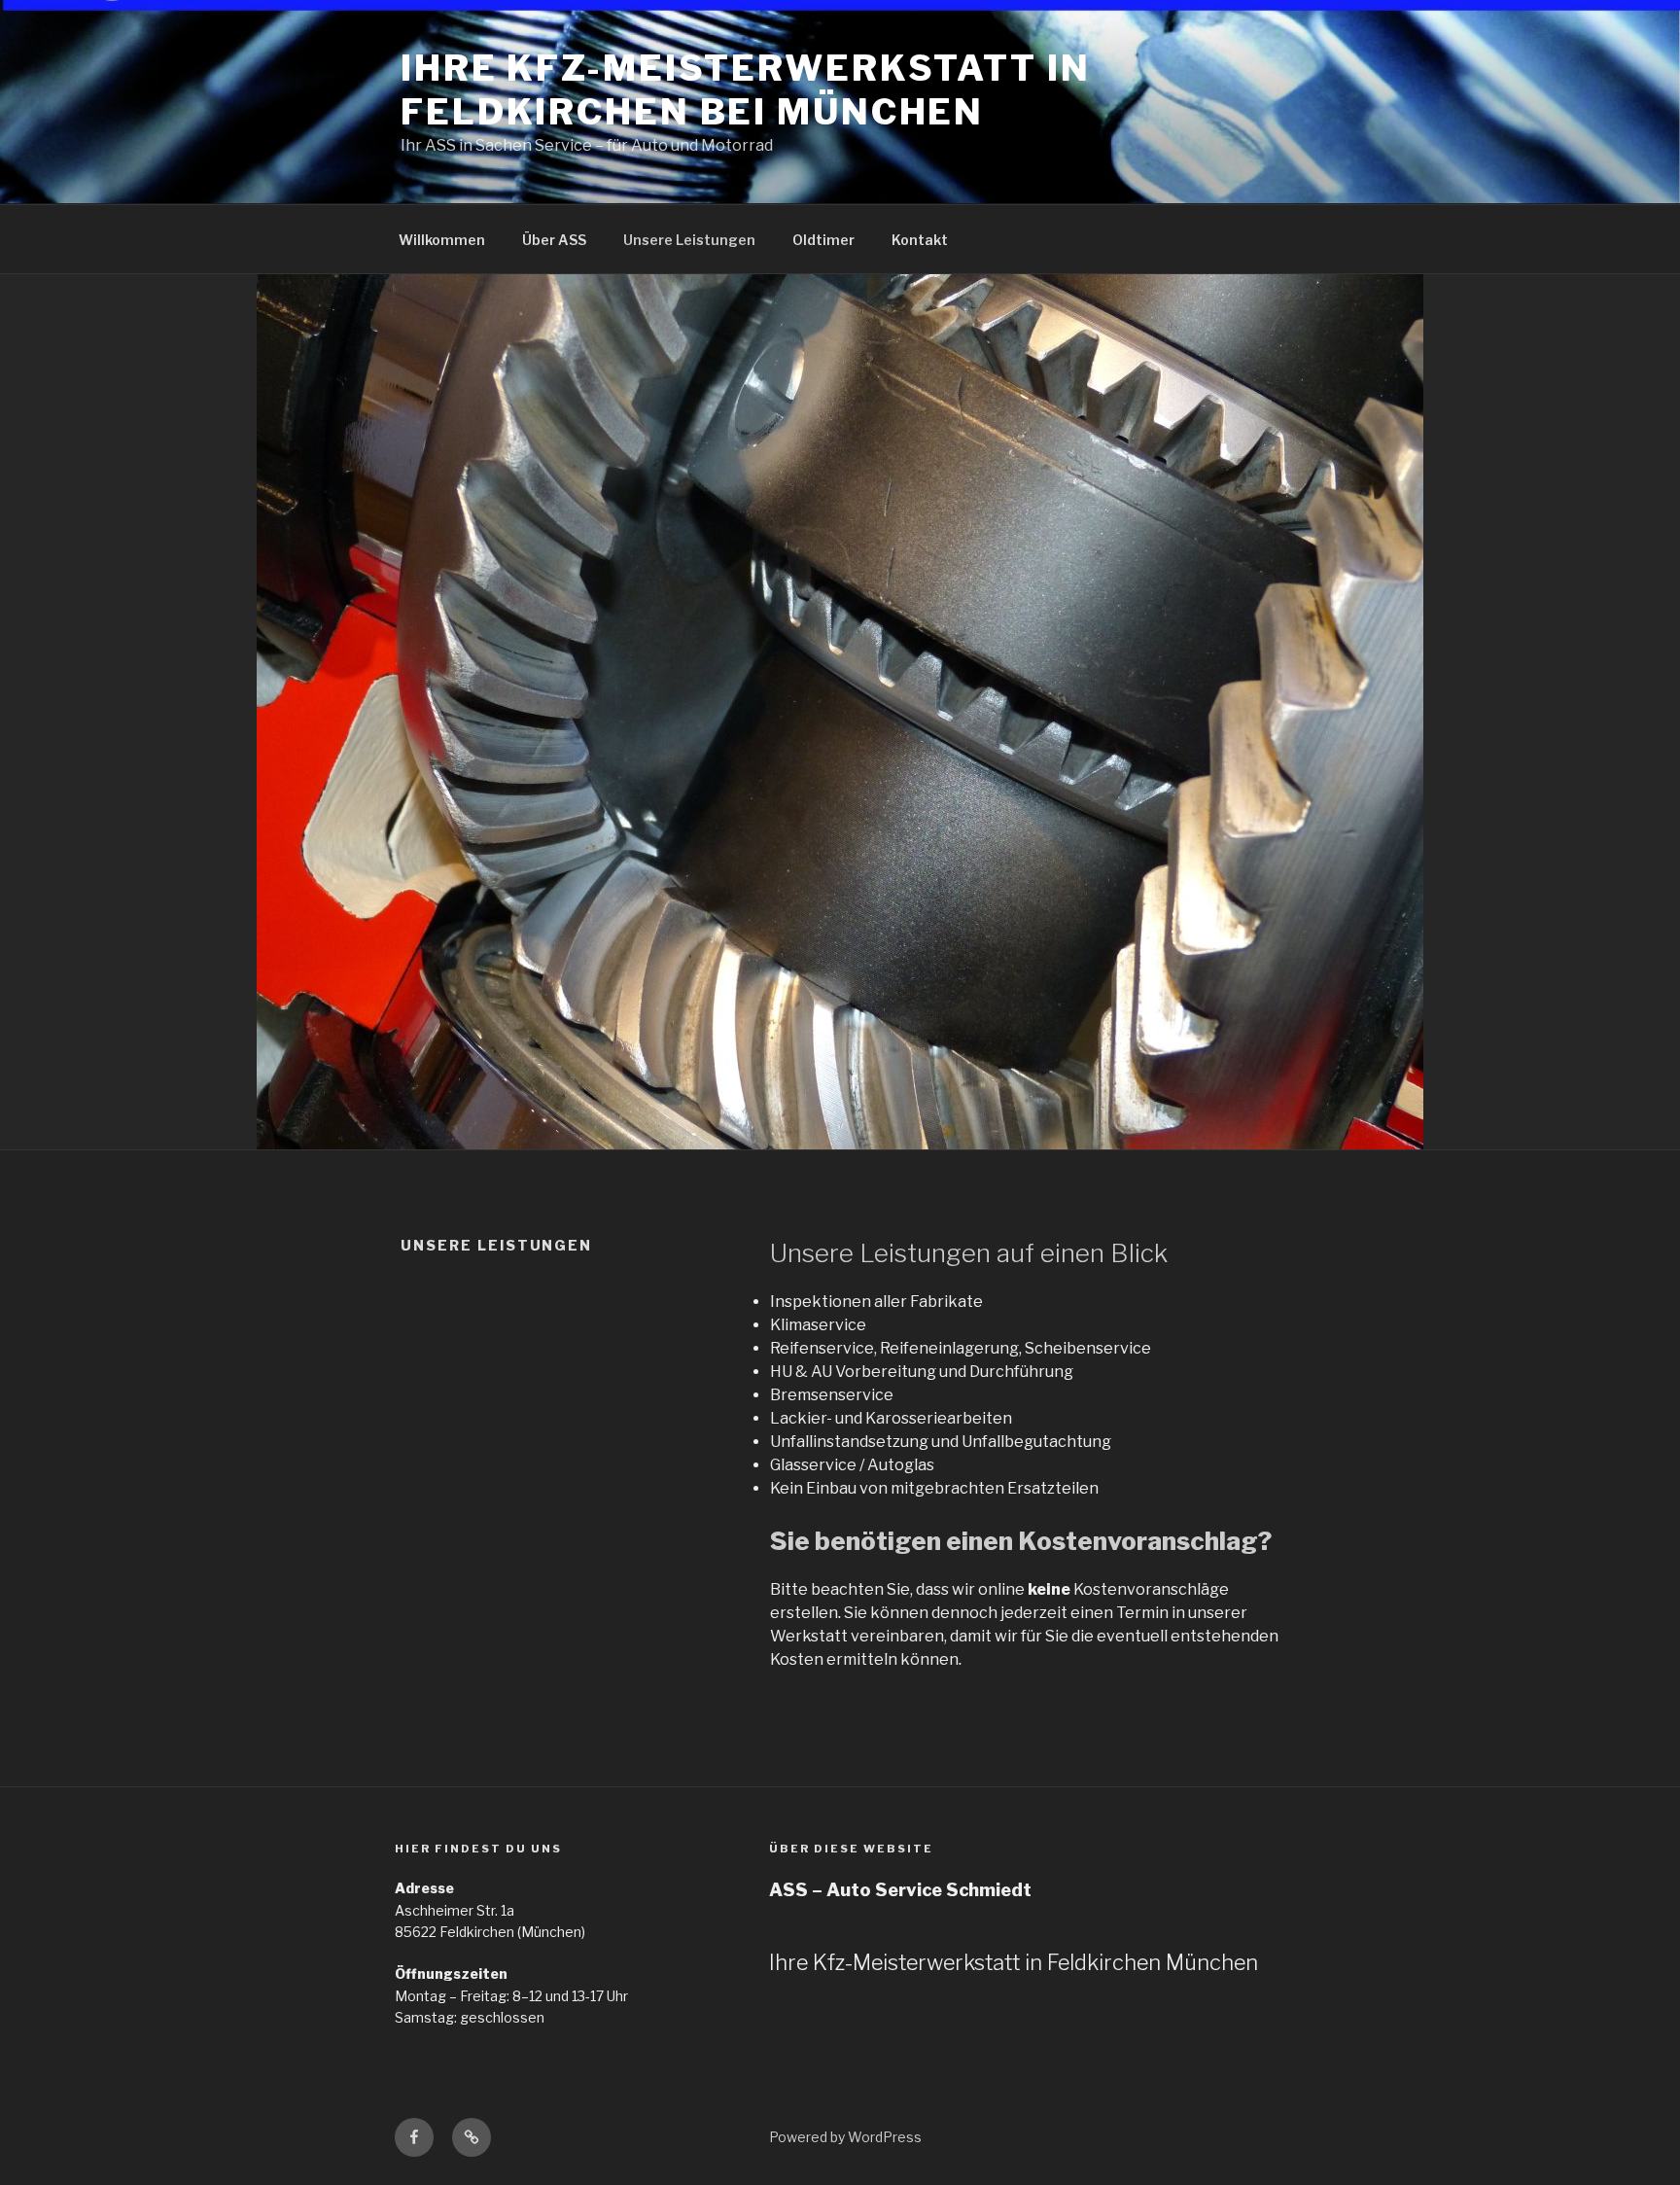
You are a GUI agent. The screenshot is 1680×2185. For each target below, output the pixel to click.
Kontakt (920, 240)
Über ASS (554, 240)
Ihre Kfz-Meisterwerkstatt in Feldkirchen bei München (746, 90)
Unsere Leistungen (689, 240)
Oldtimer (823, 240)
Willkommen (442, 240)
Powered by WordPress (845, 2137)
